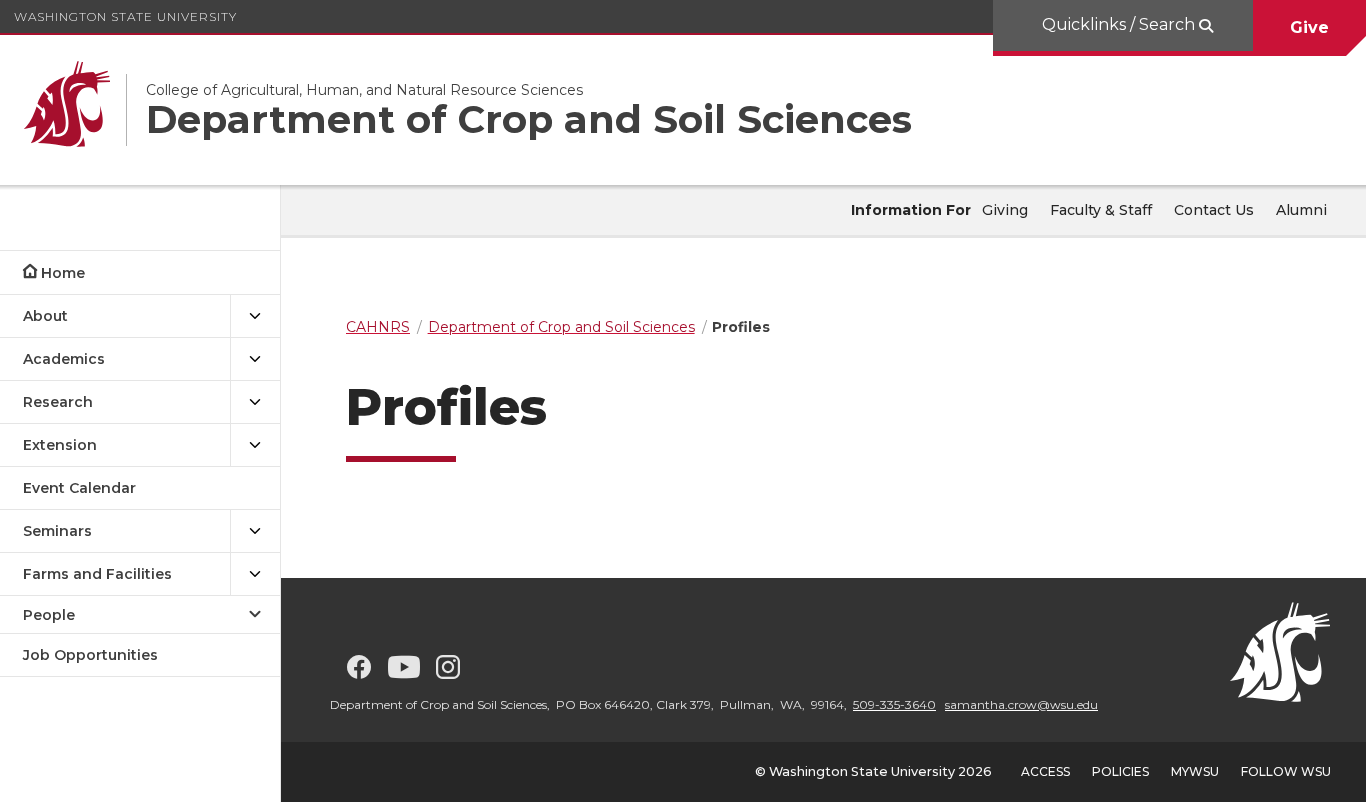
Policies (1120, 771)
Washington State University (125, 16)
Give (1309, 27)
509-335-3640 (894, 704)
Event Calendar (79, 488)
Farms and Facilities (97, 574)
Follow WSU (1286, 771)
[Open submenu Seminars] (255, 531)
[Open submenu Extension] (255, 445)
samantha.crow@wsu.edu (1021, 704)
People (49, 615)
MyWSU (1195, 771)
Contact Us (1214, 210)
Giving (1005, 210)
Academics (64, 359)
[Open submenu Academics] (255, 359)
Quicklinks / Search (1118, 24)
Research (58, 402)
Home (63, 273)
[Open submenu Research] (255, 402)
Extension (60, 445)
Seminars (57, 531)
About (45, 316)
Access (1045, 771)
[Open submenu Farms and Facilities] (255, 574)
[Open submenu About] (255, 316)
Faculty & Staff (1101, 210)
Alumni (1301, 210)
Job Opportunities (90, 655)
